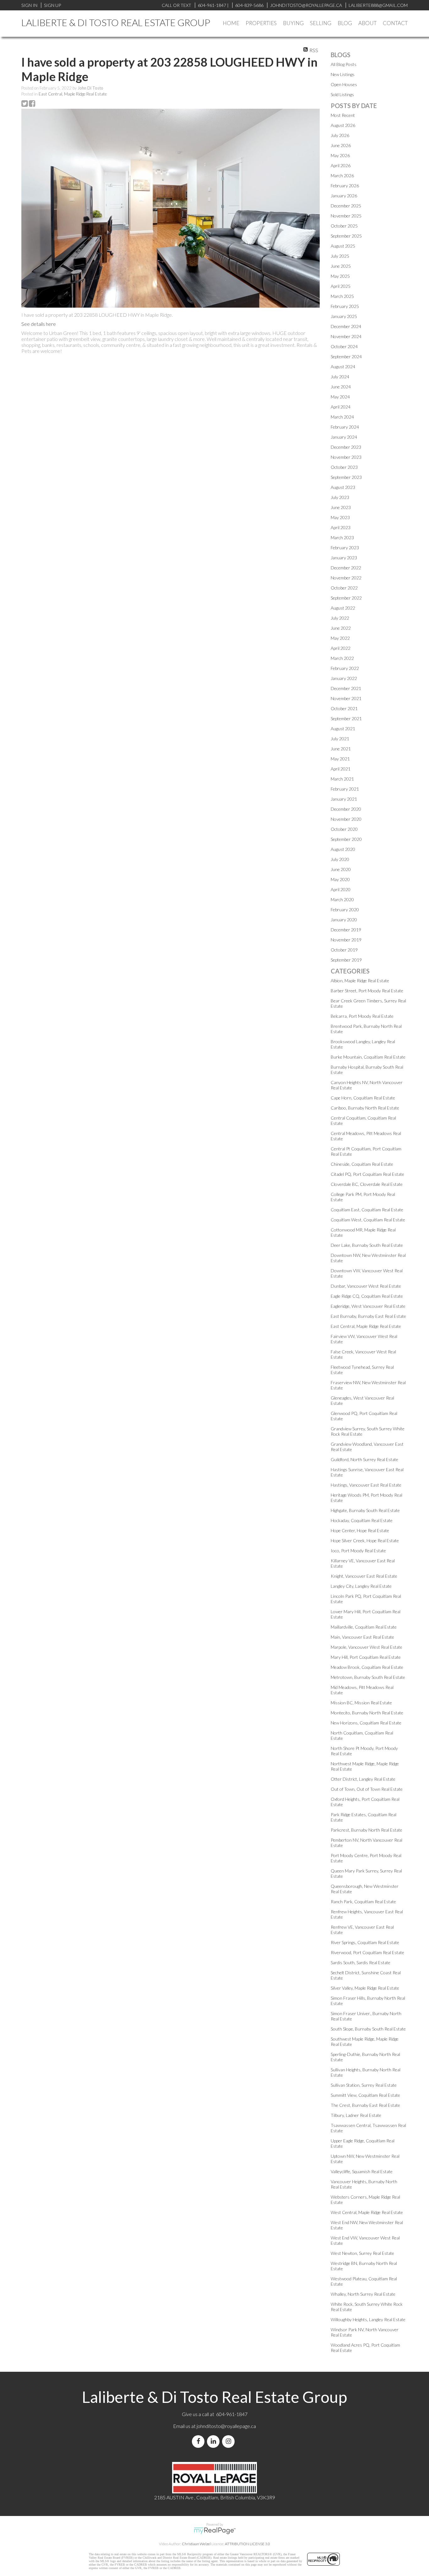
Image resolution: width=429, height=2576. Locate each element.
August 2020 (343, 849)
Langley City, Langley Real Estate (361, 1586)
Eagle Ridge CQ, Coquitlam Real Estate (367, 1296)
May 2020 (340, 879)
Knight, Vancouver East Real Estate (364, 1576)
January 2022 (344, 678)
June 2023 (341, 507)
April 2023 (341, 527)
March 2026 (342, 175)
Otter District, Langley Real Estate (363, 1779)
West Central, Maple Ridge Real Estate (367, 2212)
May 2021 (340, 759)
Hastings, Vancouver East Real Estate (366, 1485)
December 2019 (346, 930)
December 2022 (346, 568)
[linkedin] (215, 2441)
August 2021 (343, 729)
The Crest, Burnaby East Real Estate (365, 2105)
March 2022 (342, 658)
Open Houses (344, 84)
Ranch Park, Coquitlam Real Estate (363, 1902)
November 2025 (346, 216)
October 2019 (344, 950)
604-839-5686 (249, 5)
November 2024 (346, 336)
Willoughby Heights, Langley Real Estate (368, 2319)
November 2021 (346, 698)
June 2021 (341, 749)
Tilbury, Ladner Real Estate (356, 2115)
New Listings (343, 74)
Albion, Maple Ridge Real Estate (360, 981)
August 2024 (343, 367)
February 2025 (345, 306)
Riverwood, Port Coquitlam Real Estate (367, 1952)
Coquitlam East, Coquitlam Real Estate (367, 1210)
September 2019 (346, 960)
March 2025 (342, 296)
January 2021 (344, 799)
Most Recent (343, 115)
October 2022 (344, 588)
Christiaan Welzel (196, 2544)
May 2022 (340, 638)
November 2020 (346, 819)
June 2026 (341, 145)
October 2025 (344, 226)
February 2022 (345, 668)
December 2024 (346, 326)
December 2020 (346, 809)
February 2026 (345, 186)
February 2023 (345, 548)
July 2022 (340, 618)
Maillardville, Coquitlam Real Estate (364, 1627)
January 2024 (344, 437)
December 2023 (346, 447)
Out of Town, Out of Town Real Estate (367, 1789)
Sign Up (52, 5)
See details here (39, 324)
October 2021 (344, 708)
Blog (345, 23)
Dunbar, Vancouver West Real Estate (366, 1286)
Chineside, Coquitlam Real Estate (362, 1164)
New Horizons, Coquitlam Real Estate (366, 1723)
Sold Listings (342, 94)
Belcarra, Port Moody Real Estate (362, 1016)
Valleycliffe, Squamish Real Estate (362, 2171)
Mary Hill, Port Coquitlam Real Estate (366, 1657)
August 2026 (343, 125)
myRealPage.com (215, 2531)
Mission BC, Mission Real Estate (361, 1703)
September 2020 (346, 839)
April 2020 (341, 889)
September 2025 (346, 236)
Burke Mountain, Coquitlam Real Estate (368, 1057)
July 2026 (340, 135)
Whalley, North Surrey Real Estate (363, 2294)
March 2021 (342, 779)
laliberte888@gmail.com (378, 5)
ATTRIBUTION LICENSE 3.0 (247, 2544)
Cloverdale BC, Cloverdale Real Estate (367, 1184)
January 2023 (344, 558)
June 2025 (341, 266)
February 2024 (345, 427)
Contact (395, 23)
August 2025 (343, 246)
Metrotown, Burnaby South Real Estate (368, 1677)
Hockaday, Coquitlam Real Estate (362, 1520)
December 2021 (346, 688)
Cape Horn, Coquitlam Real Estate (363, 1098)
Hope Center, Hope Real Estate (360, 1530)
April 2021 (341, 769)
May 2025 (340, 276)
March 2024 (342, 417)
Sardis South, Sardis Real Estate (361, 1962)
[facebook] (199, 2441)
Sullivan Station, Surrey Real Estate (364, 2085)
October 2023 (344, 467)
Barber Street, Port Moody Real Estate (367, 991)
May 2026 (340, 155)
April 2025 (341, 286)
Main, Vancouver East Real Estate (362, 1637)
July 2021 (340, 739)
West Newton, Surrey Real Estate (362, 2253)
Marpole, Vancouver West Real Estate (367, 1647)
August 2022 (343, 608)
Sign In (29, 5)
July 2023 (340, 497)
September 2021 (346, 718)
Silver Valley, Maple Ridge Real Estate (365, 1988)
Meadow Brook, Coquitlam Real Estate (367, 1667)
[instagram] (230, 2441)
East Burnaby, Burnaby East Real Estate (368, 1316)
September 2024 (346, 356)
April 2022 (341, 648)
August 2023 (343, 487)
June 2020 (341, 869)
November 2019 (346, 940)
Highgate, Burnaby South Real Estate (365, 1510)
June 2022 (341, 628)
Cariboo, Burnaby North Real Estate (365, 1108)
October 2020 (344, 829)
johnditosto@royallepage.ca (226, 2426)
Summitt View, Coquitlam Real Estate (365, 2095)
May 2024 (340, 397)
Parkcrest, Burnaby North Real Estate (367, 1830)
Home (231, 23)
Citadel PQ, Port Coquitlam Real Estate (367, 1174)
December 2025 (346, 206)
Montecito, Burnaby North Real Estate (367, 1713)
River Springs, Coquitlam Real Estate (365, 1942)
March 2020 (342, 899)
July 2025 (340, 256)
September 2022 (346, 598)
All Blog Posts (344, 64)
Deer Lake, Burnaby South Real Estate (367, 1245)
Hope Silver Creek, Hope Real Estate (365, 1540)
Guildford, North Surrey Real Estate (364, 1459)
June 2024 (341, 387)
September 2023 (346, 477)
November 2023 (346, 457)
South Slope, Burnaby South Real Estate (368, 2029)
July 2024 (340, 377)
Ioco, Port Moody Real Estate (358, 1551)
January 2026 (344, 196)
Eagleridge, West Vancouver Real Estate (368, 1306)
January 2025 (344, 316)
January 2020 (344, 920)
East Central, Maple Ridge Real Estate (73, 94)
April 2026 (341, 165)
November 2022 (346, 578)
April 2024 (341, 407)
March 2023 (342, 537)
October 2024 (344, 346)
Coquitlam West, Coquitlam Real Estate (368, 1220)
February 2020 (345, 910)
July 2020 (340, 859)
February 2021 (345, 789)
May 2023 (340, 517)
